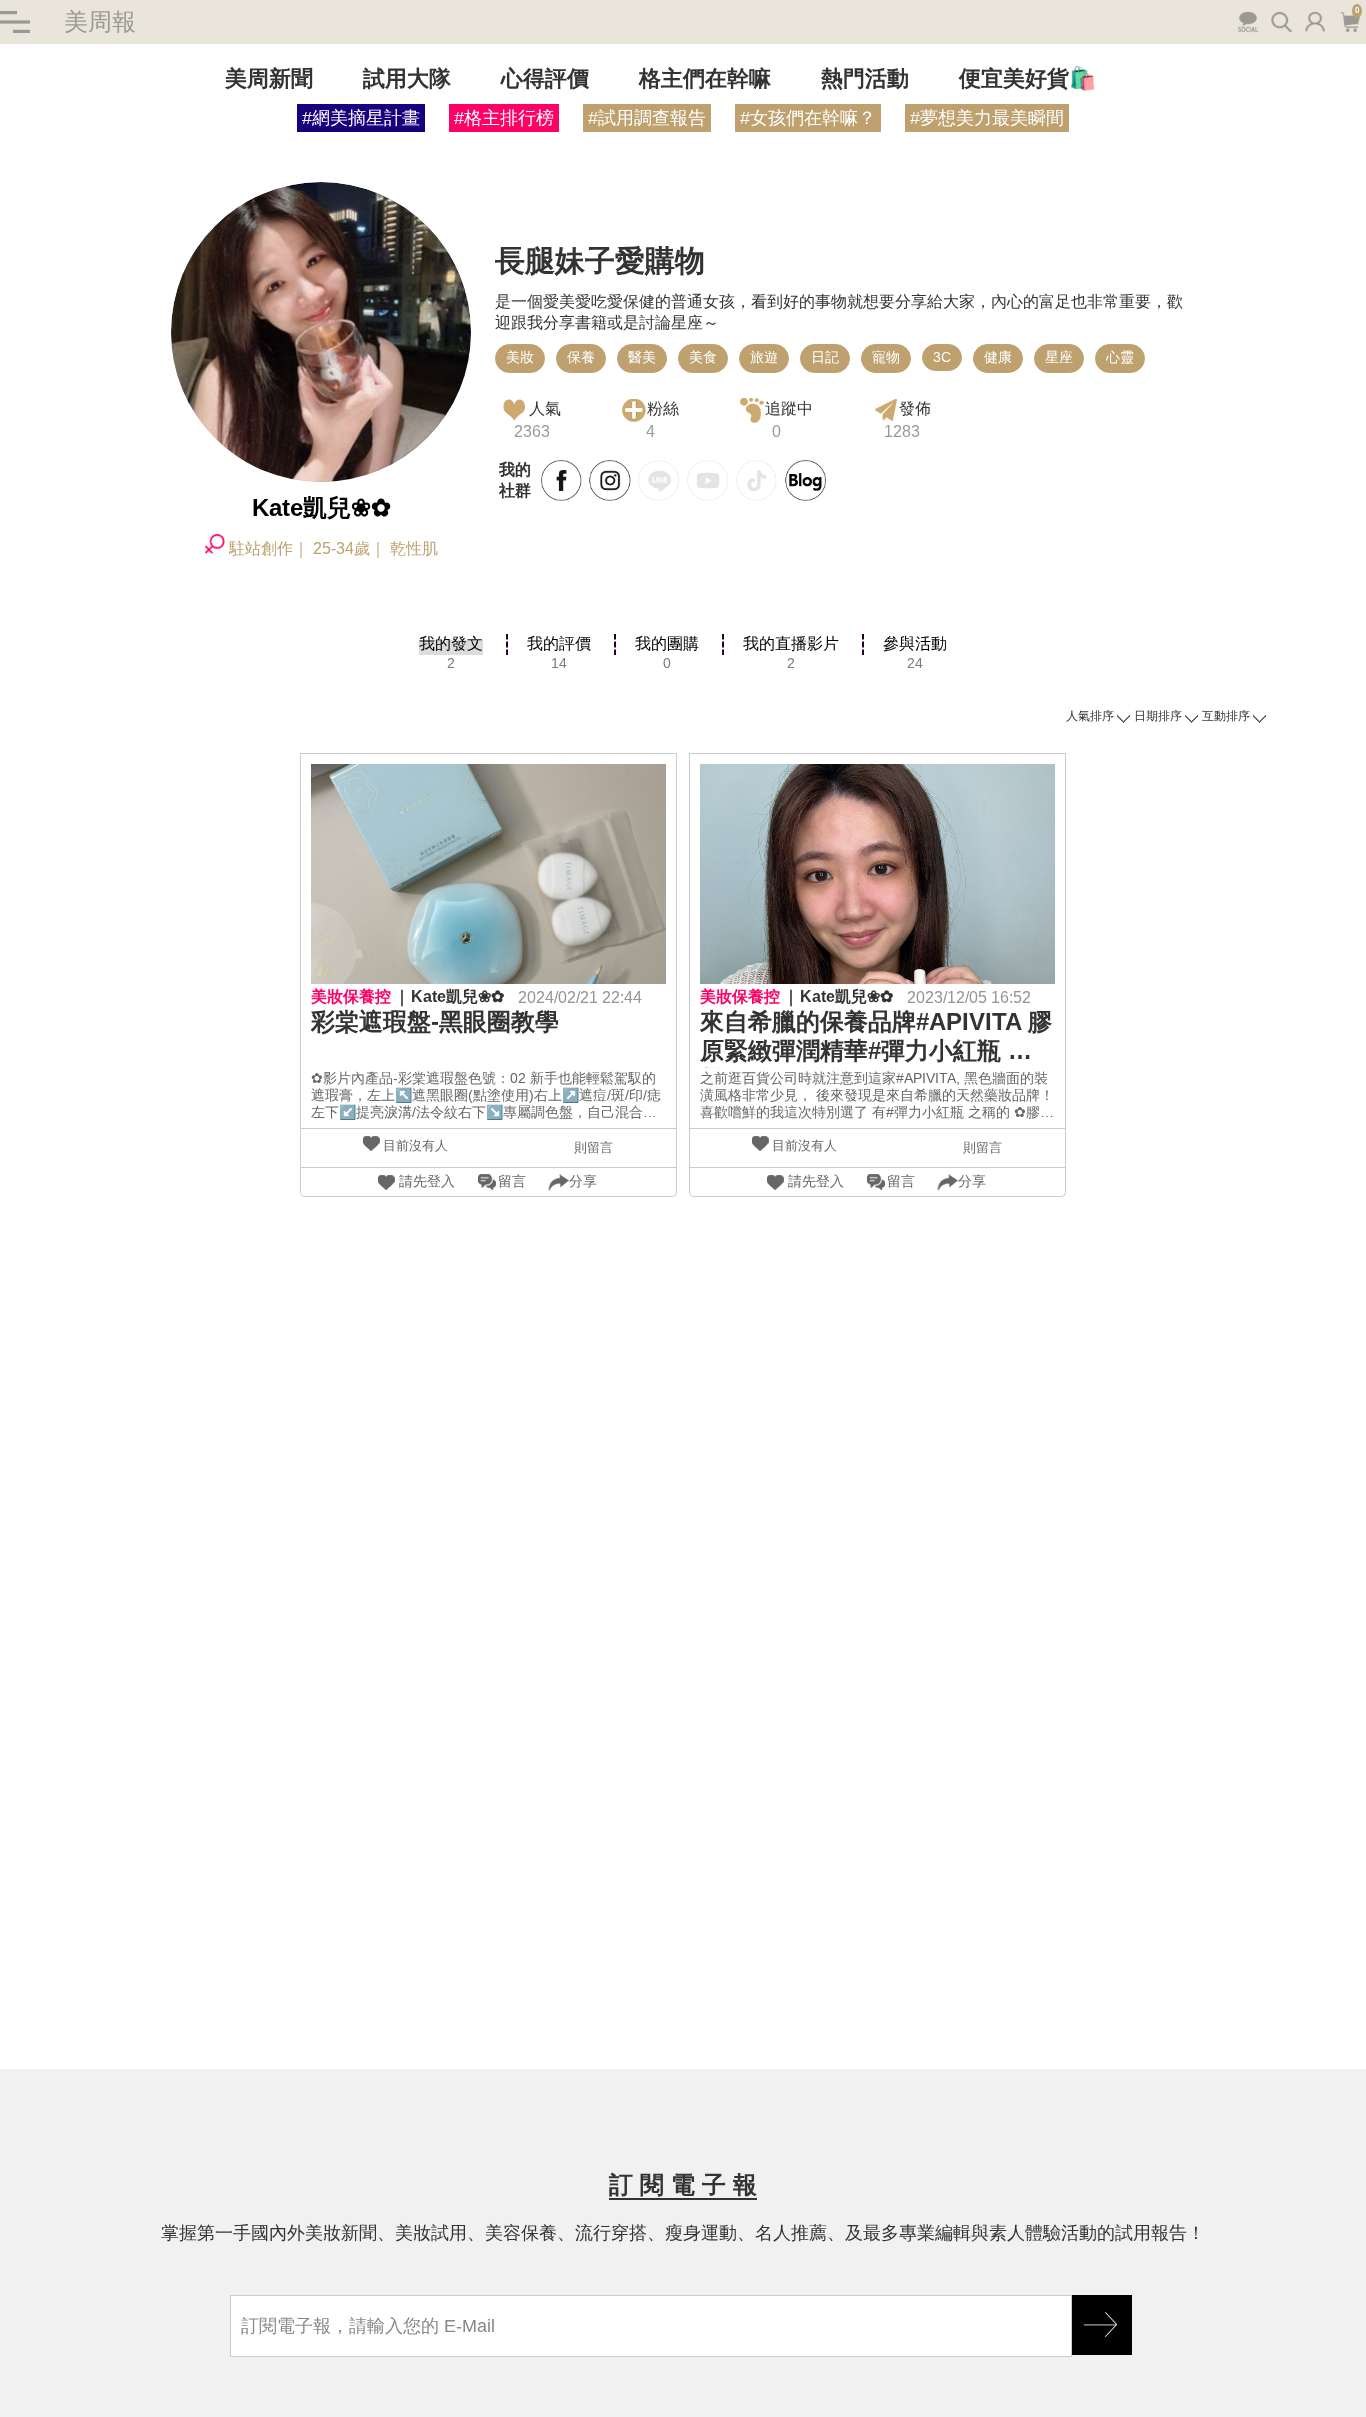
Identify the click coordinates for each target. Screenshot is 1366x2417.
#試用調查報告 (647, 118)
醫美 (642, 357)
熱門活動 (865, 78)
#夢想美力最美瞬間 (987, 118)
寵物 (886, 357)
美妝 (520, 357)
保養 (581, 357)
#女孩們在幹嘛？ (808, 118)
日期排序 (1158, 716)
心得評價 (545, 78)
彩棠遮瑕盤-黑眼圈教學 (435, 1021)
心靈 (1120, 357)
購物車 (1348, 20)
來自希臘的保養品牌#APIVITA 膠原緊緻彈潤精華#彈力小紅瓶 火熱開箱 (876, 1038)
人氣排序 (1090, 716)
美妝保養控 (351, 996)
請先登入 (427, 1181)
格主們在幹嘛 (705, 78)
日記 (825, 357)
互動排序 (1226, 716)
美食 (703, 357)
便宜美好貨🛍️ (1027, 78)
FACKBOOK (562, 481)
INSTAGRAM (610, 481)
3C (942, 357)
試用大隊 (407, 78)
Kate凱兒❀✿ (457, 996)
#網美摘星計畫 (361, 118)
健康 (998, 357)
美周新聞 (269, 78)
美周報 (100, 21)
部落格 (806, 481)
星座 (1059, 357)
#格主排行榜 (504, 118)
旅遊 (764, 357)
